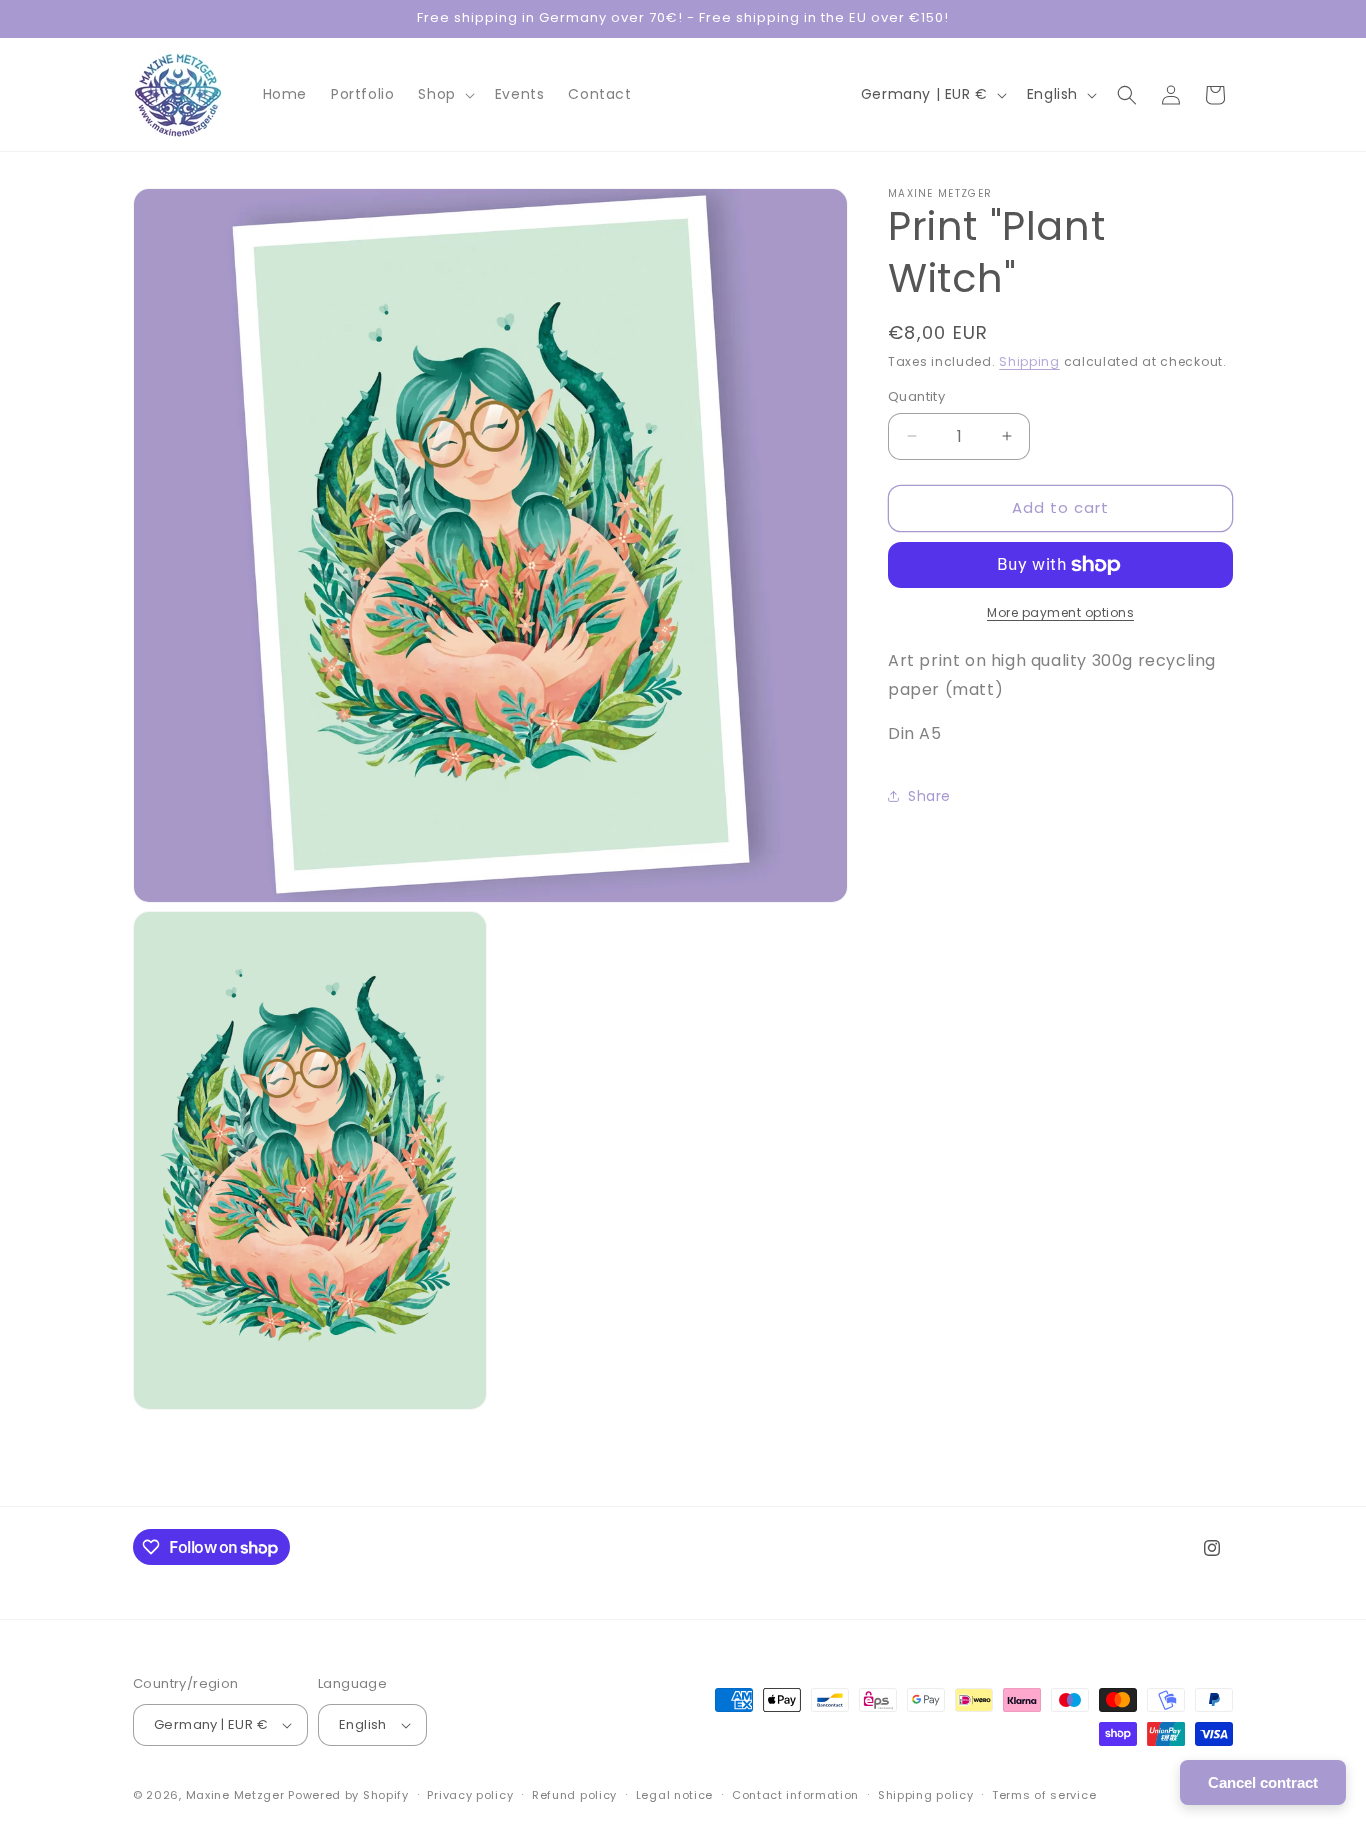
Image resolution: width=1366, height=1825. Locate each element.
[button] (444, 94)
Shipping (1029, 361)
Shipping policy (926, 1795)
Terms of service (1044, 1795)
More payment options (1060, 612)
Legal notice (674, 1795)
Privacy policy (470, 1795)
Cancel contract (1263, 1782)
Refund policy (574, 1795)
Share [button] (929, 796)
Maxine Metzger (235, 1795)
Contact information (795, 1795)
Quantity (916, 396)
